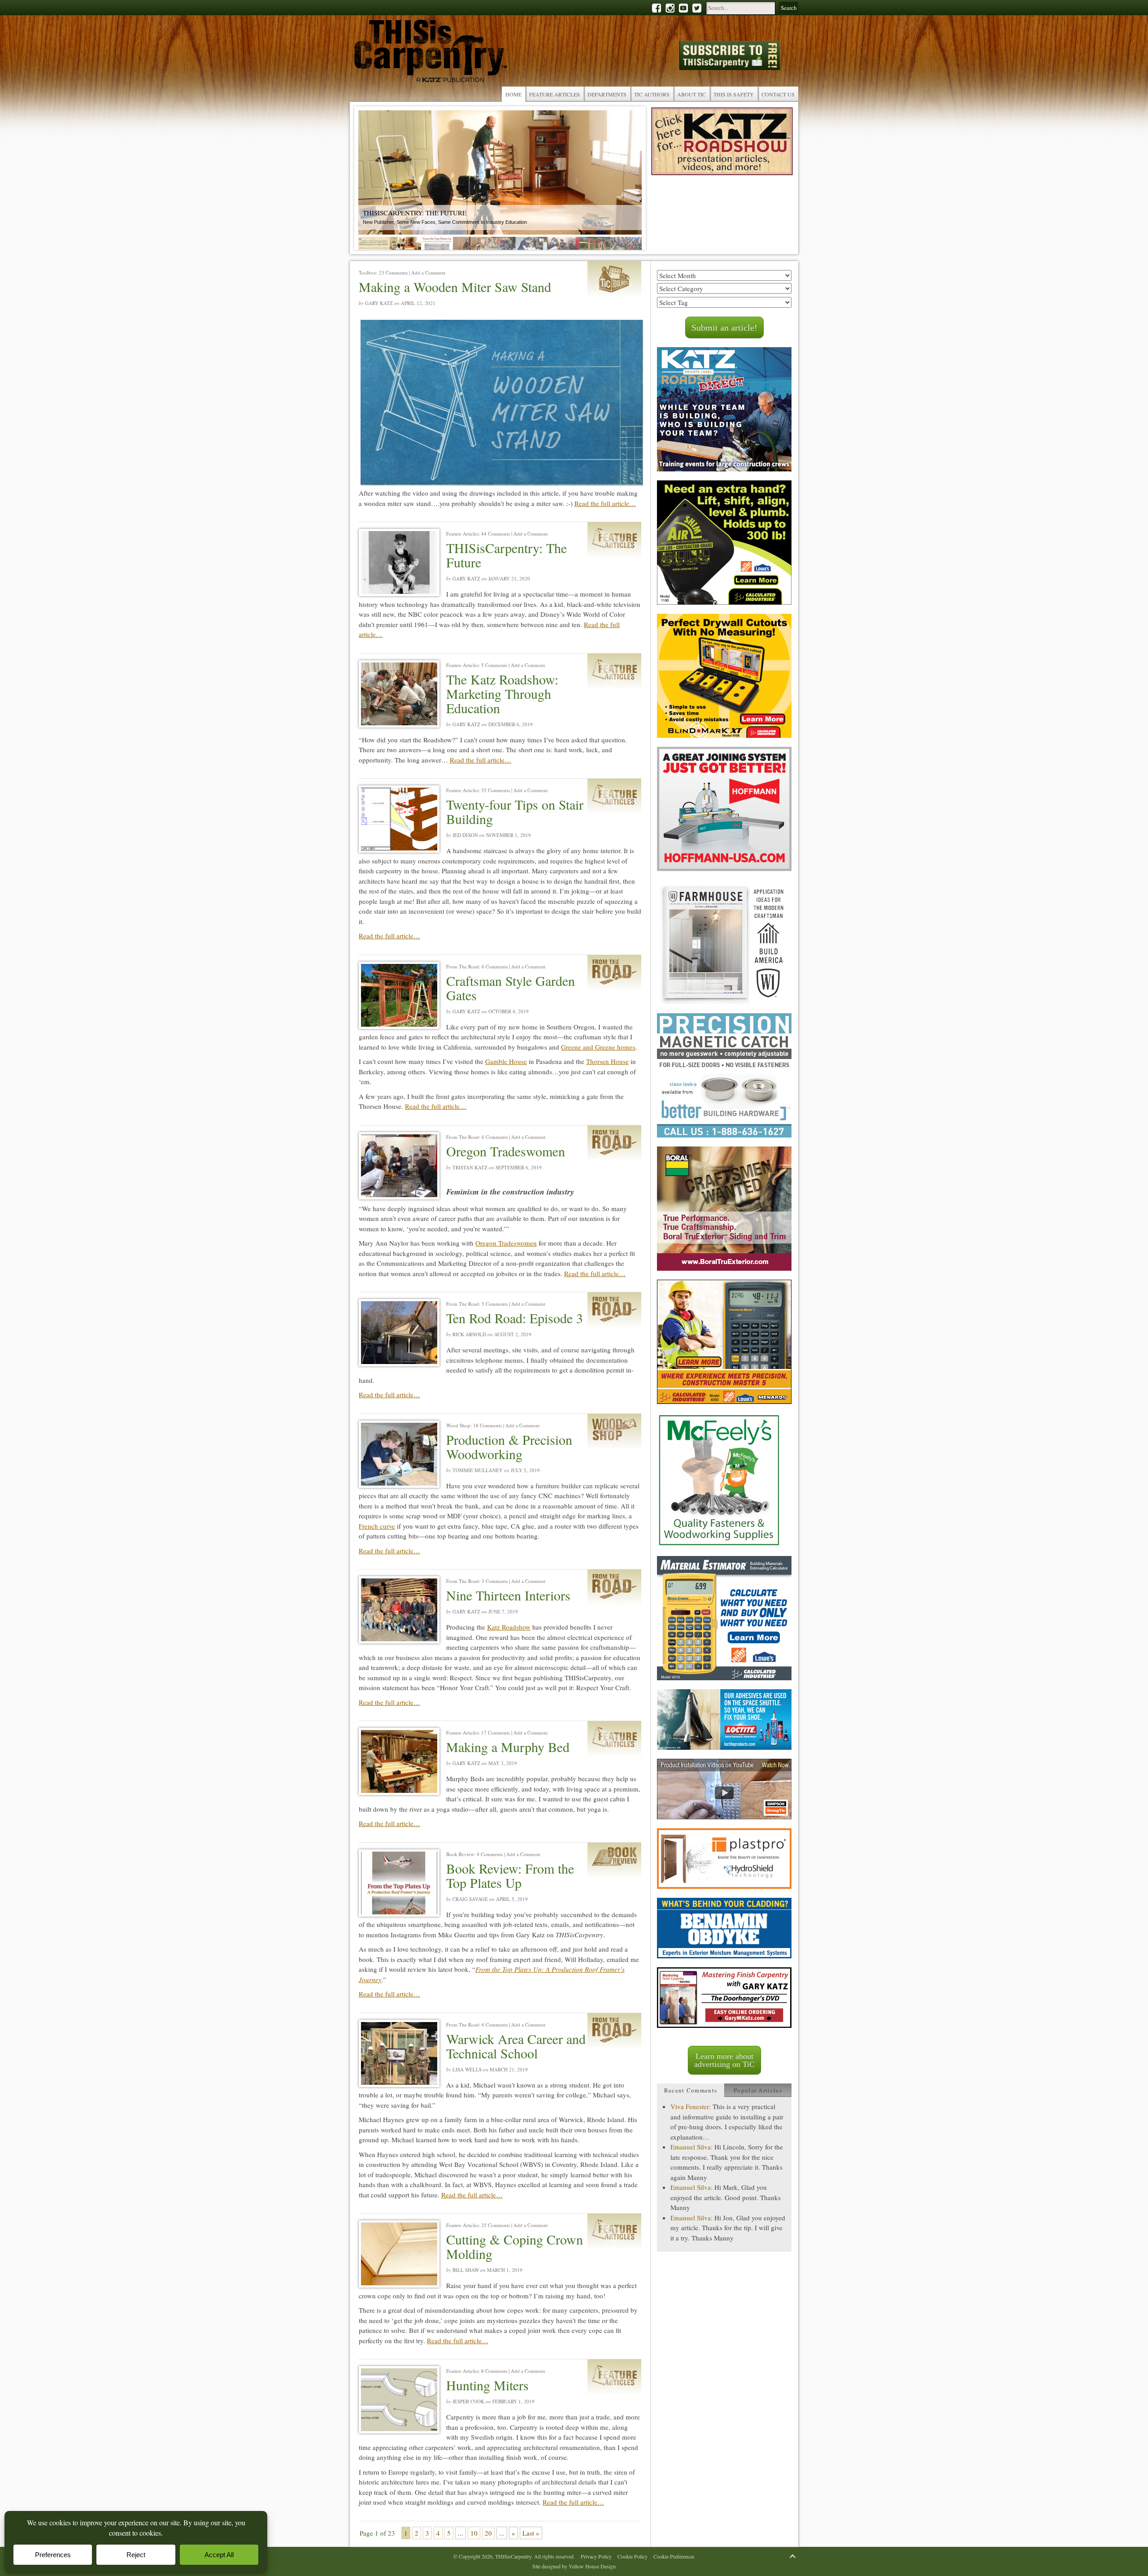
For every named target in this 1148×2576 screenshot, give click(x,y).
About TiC (691, 94)
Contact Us (778, 94)
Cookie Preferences (674, 2556)
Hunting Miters (487, 2385)
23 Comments (393, 272)
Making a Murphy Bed (508, 1747)
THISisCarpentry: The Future (507, 555)
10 (474, 2533)
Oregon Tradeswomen (506, 1151)
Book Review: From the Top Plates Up (510, 1875)
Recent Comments (691, 2090)
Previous (372, 180)
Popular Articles (758, 2090)
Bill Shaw (466, 2270)
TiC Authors (652, 94)
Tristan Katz (470, 1167)
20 (488, 2533)
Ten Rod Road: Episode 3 (515, 1318)
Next (628, 180)
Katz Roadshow (509, 1627)
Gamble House (506, 1061)
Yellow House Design (592, 2566)
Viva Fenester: (691, 2106)
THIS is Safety (734, 94)
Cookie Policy (633, 2556)
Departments (607, 94)
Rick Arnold (469, 1334)
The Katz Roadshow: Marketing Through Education (502, 693)
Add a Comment (428, 272)
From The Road (463, 966)
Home (513, 94)
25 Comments (496, 2225)
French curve (377, 1526)
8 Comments (494, 2371)
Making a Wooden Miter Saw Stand (455, 287)
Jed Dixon (465, 835)
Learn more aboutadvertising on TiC (724, 2060)
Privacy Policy (596, 2556)
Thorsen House (607, 1061)
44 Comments (496, 534)
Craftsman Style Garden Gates (511, 988)
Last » (531, 2533)
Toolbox (367, 272)
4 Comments (490, 1854)
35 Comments (496, 790)
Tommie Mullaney (478, 1470)
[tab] (691, 2090)
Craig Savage (470, 1899)
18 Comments (487, 1425)
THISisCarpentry (430, 53)
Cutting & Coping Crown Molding (515, 2246)
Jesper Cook (468, 2401)
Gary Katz (379, 303)
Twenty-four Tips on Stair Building (515, 811)
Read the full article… (605, 503)
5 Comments (494, 665)
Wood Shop (458, 1425)
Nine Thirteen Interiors (508, 1595)
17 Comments (496, 1733)
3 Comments (495, 1581)
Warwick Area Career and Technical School (516, 2046)
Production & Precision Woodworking (509, 1447)
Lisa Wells (467, 2069)
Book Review (460, 1854)
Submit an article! (724, 327)
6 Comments (495, 966)
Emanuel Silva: (691, 2147)
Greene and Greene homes (598, 1047)
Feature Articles (554, 94)
